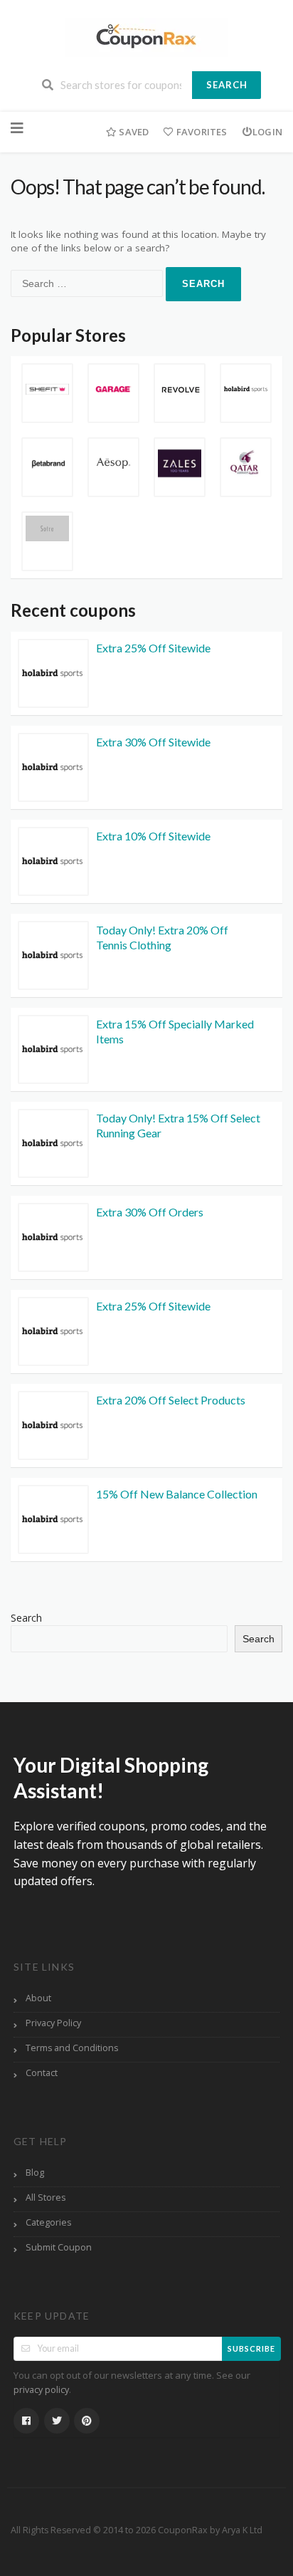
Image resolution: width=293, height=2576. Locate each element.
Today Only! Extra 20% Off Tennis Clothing (162, 937)
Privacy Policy (53, 2023)
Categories (48, 2222)
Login (267, 132)
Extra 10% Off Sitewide (153, 836)
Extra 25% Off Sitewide (153, 648)
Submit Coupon (59, 2247)
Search (227, 85)
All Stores (46, 2197)
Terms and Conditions (72, 2048)
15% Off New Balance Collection (177, 1494)
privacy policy (41, 2390)
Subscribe (251, 2348)
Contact (42, 2073)
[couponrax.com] (146, 36)
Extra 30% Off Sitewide (153, 742)
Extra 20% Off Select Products (171, 1400)
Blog (35, 2173)
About (38, 1998)
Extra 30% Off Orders (150, 1212)
